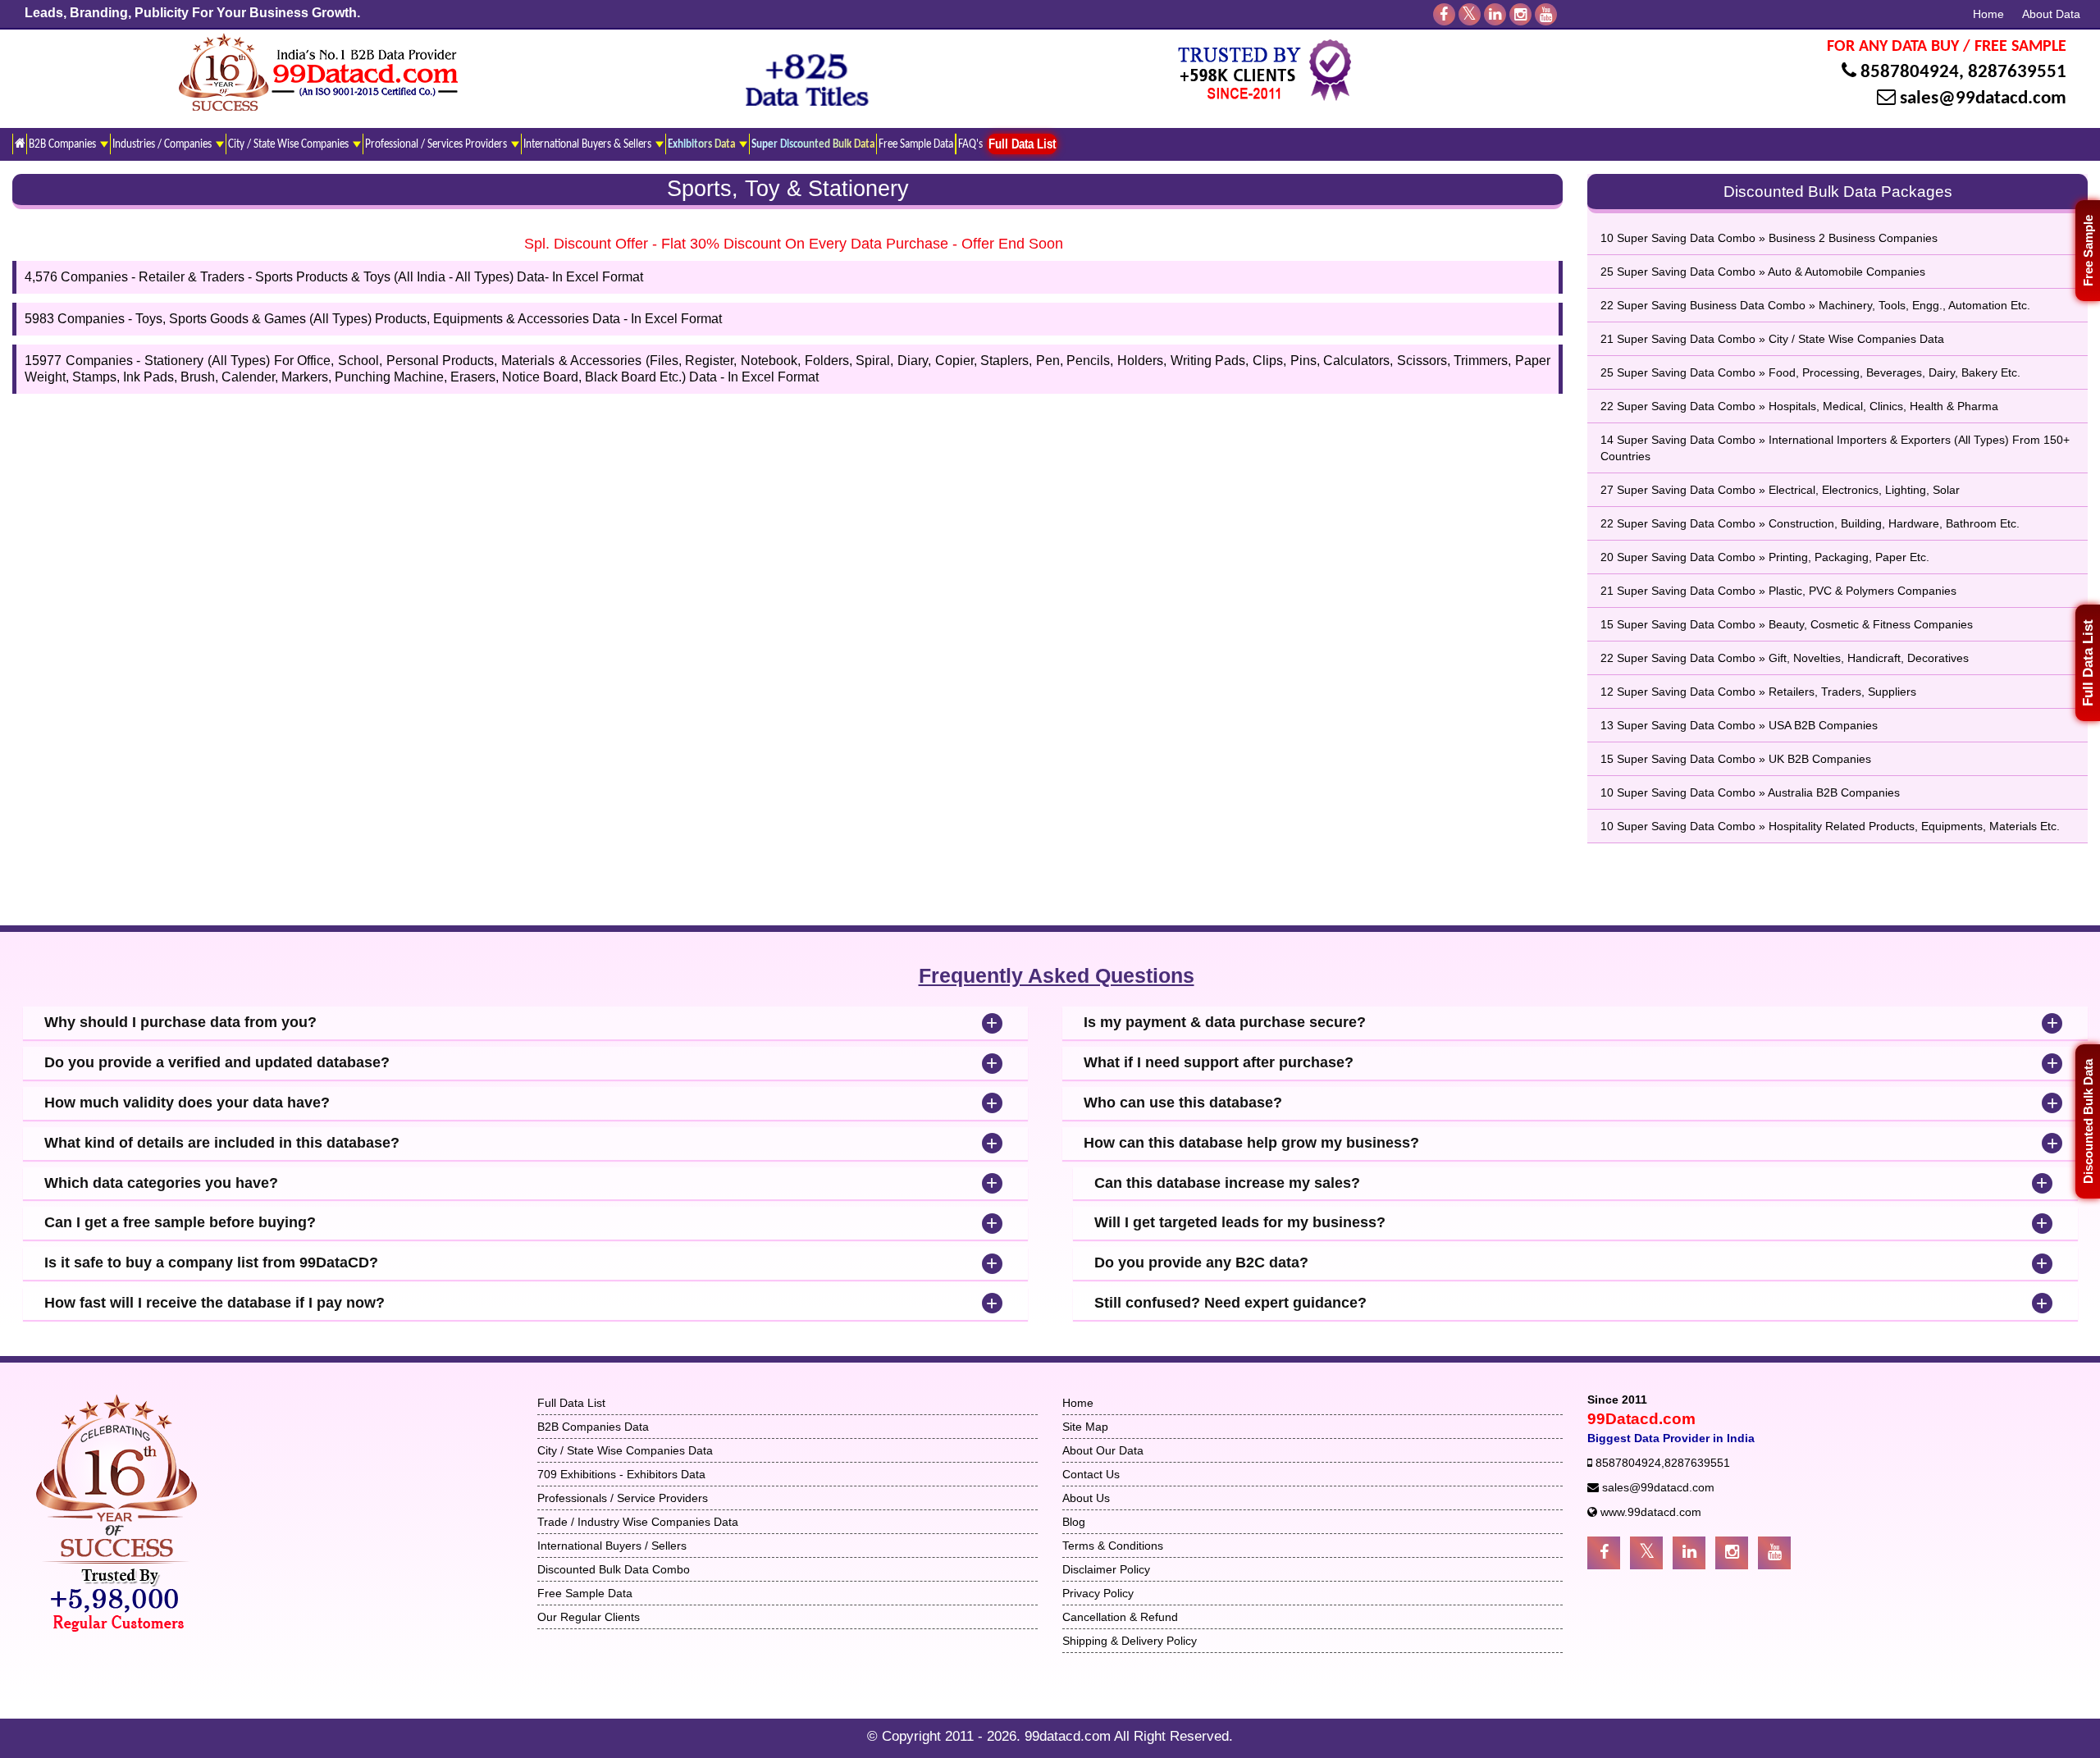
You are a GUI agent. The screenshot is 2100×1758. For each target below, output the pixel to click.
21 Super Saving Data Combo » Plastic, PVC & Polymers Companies (1778, 591)
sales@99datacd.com (1983, 99)
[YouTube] (1546, 14)
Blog (1074, 1522)
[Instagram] (1520, 14)
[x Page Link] (1646, 1553)
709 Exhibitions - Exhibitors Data (621, 1474)
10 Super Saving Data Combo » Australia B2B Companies (1750, 792)
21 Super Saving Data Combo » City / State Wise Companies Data (1772, 339)
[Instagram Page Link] (1732, 1553)
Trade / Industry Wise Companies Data (638, 1522)
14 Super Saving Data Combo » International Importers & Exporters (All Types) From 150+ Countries (1835, 448)
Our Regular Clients (589, 1617)
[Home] (19, 144)
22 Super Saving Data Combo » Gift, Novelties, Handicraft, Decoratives (1785, 658)
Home (1988, 14)
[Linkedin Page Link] (1689, 1553)
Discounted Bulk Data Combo (614, 1569)
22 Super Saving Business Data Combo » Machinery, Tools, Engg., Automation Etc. (1815, 305)
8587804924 (1910, 73)
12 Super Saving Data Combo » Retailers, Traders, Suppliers (1758, 692)
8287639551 (2017, 73)
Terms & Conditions (1113, 1546)
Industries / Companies (163, 144)
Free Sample (2088, 251)
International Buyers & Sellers (589, 144)
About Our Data (1103, 1450)
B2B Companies (64, 144)
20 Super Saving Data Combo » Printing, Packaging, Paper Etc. (1765, 557)
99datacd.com (1069, 1736)
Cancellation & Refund (1120, 1617)
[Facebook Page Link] (1604, 1553)
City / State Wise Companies (290, 144)
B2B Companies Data (593, 1427)
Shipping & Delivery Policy (1130, 1641)
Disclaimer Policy (1106, 1569)
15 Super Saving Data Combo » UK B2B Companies (1736, 759)
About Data (2051, 14)
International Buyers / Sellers (612, 1546)
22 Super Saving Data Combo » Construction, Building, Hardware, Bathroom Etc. (1810, 523)
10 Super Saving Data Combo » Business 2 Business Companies (1769, 238)
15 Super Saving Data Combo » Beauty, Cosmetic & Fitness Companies (1787, 624)
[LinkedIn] (1495, 14)
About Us (1086, 1498)
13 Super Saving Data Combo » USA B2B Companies (1739, 725)
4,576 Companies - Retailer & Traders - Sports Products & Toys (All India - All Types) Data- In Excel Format (334, 277)
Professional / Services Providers (437, 144)
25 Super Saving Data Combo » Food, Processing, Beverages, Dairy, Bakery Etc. (1810, 372)
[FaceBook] (1444, 14)
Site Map (1085, 1427)
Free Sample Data (916, 144)
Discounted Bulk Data (2088, 1121)
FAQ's (970, 144)
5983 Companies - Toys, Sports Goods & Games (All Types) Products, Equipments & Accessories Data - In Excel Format (373, 319)
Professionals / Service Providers (623, 1498)
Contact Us (1091, 1474)
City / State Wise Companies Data (625, 1450)
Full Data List (2088, 663)
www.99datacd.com (1651, 1512)
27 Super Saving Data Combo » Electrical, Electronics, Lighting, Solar (1780, 490)
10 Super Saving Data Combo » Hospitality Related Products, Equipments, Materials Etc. (1830, 826)
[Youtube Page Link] (1774, 1553)
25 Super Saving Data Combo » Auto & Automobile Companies (1763, 272)
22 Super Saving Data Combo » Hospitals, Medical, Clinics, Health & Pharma (1799, 406)
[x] (1470, 14)
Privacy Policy (1098, 1593)
